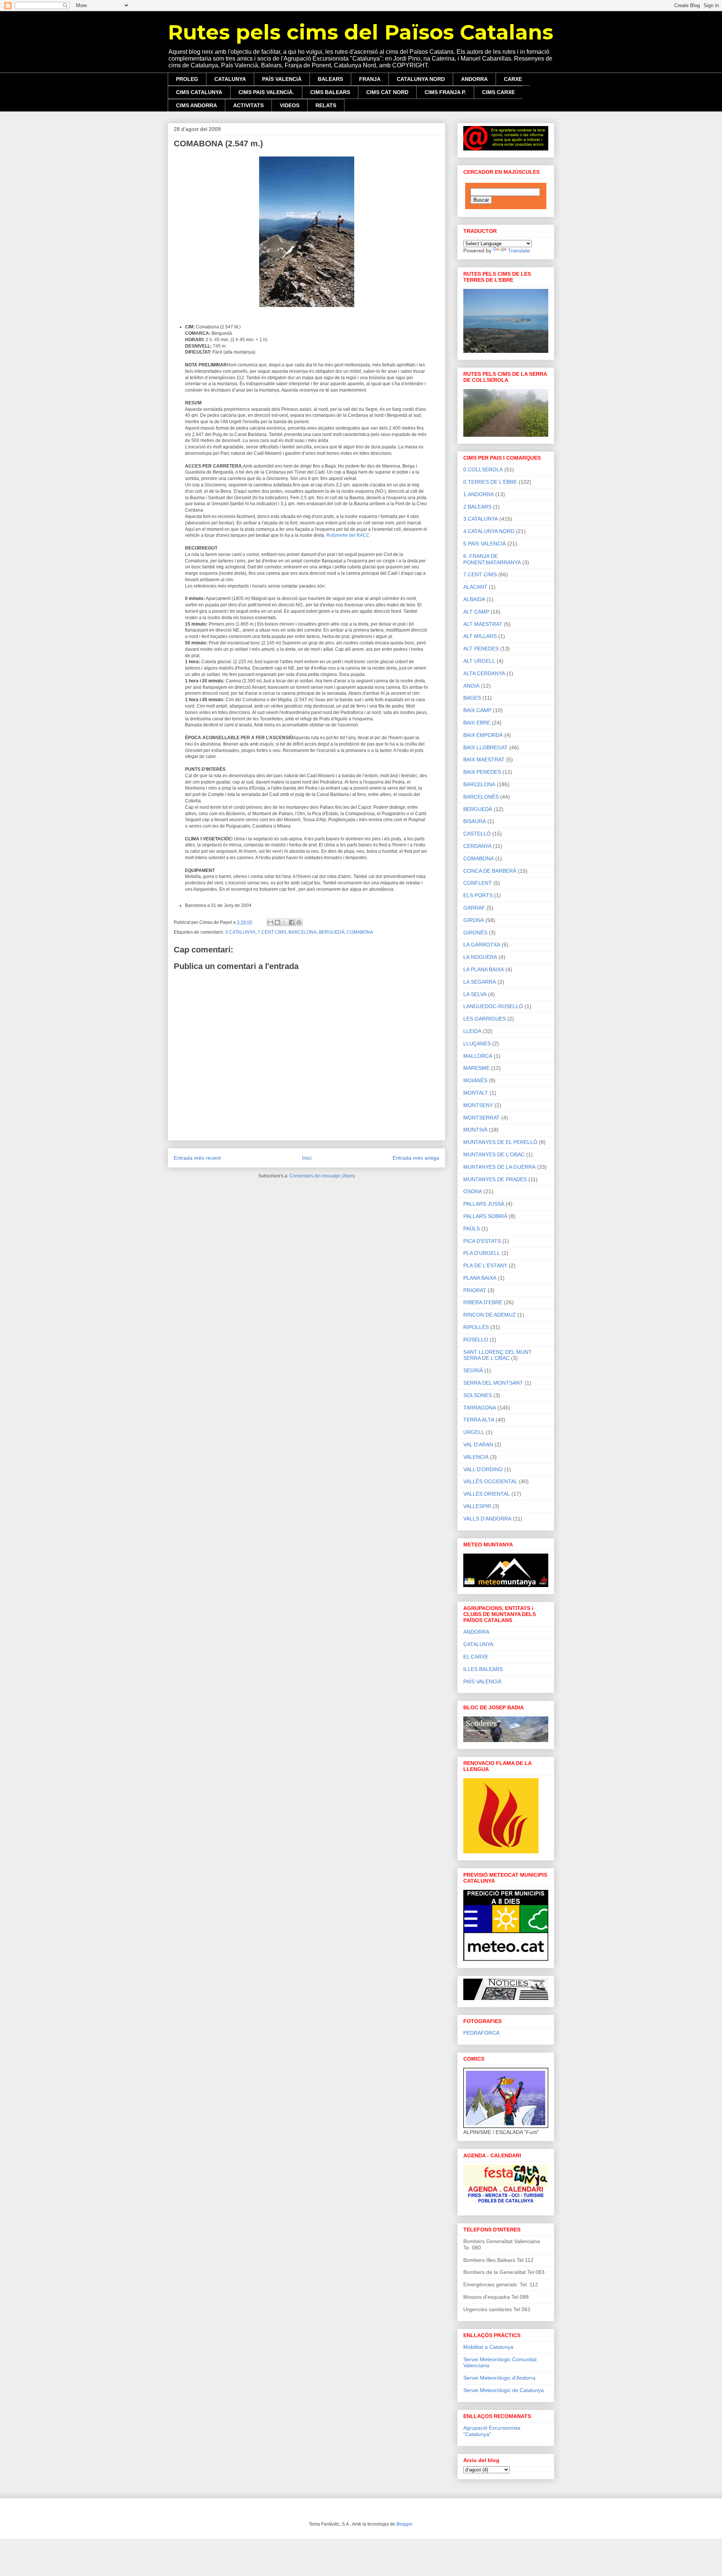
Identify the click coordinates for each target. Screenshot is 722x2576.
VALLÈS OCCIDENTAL (490, 1481)
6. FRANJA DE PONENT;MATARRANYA (492, 559)
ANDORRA (474, 79)
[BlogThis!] (278, 922)
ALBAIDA (474, 599)
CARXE (513, 79)
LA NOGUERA (480, 957)
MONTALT (476, 1093)
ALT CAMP (476, 612)
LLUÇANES (477, 1043)
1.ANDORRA (479, 494)
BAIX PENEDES (482, 772)
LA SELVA (475, 994)
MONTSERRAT (482, 1118)
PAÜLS (472, 1229)
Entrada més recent (197, 1158)
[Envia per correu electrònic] (270, 922)
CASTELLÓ (477, 834)
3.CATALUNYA (240, 932)
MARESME (476, 1068)
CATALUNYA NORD (421, 79)
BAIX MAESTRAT (484, 759)
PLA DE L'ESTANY (485, 1265)
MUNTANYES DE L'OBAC (494, 1154)
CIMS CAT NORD (387, 92)
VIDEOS (290, 105)
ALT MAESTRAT (483, 624)
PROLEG (187, 79)
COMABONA (360, 932)
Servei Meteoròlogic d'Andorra (499, 2378)
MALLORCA (478, 1056)
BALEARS (330, 79)
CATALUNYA (230, 79)
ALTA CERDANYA (484, 673)
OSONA (473, 1191)
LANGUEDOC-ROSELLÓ (493, 1006)
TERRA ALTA (479, 1420)
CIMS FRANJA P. (445, 92)
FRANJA (370, 79)
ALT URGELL (479, 661)
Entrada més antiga (416, 1158)
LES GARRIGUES (485, 1019)
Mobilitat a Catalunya (488, 2347)
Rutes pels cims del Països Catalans (360, 32)
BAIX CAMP (477, 710)
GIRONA (474, 920)
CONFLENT (478, 883)
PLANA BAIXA (480, 1278)
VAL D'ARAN (478, 1444)
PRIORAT (475, 1290)
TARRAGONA (480, 1408)
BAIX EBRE (477, 723)
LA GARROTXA (482, 945)
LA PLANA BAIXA (484, 969)
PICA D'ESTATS (482, 1241)
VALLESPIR (477, 1506)
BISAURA (475, 821)
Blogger (404, 2524)
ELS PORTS (478, 895)
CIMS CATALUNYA (199, 92)
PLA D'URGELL (482, 1253)
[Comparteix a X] (285, 922)
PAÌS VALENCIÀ (482, 1681)
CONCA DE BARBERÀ (490, 871)
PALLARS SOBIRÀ (485, 1216)
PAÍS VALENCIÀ (282, 79)
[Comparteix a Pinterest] (299, 922)
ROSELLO (476, 1340)
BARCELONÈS (481, 797)
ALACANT (475, 587)
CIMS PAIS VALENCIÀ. (266, 92)
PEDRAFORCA (481, 2033)
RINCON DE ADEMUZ (490, 1315)
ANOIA (471, 686)
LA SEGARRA (480, 982)
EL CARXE (476, 1657)
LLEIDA (472, 1031)
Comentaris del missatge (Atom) (322, 1176)
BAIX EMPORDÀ (483, 735)
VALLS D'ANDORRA (487, 1519)
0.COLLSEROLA (483, 469)
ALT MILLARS (480, 636)
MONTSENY (478, 1105)
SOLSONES (478, 1395)
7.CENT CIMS (272, 932)
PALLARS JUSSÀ (484, 1204)
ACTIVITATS (248, 105)
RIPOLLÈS (476, 1327)
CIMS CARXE (498, 92)
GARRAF (474, 908)
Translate (519, 251)
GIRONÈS (475, 933)
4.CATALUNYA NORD (489, 531)
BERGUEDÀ (332, 932)
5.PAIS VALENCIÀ (485, 544)
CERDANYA (477, 846)
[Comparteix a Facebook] (292, 922)
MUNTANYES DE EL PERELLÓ (500, 1142)
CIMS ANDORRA (196, 105)
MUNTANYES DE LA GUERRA (499, 1167)
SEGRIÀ (473, 1370)
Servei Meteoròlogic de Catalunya (504, 2390)
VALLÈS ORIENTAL (487, 1494)
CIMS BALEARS (330, 92)
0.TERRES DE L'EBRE (490, 482)
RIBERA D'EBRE (483, 1302)
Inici (307, 1158)
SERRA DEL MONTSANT (493, 1383)
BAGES (472, 698)
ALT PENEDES (481, 649)
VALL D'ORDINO (483, 1469)
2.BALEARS (477, 507)
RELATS (326, 105)
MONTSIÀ (475, 1130)
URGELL (474, 1432)
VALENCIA (476, 1457)
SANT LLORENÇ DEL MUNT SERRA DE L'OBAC (498, 1355)
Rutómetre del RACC (348, 535)
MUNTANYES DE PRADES (495, 1179)
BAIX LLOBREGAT (485, 747)
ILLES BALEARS (483, 1669)
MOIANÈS (475, 1080)
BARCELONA (303, 932)
